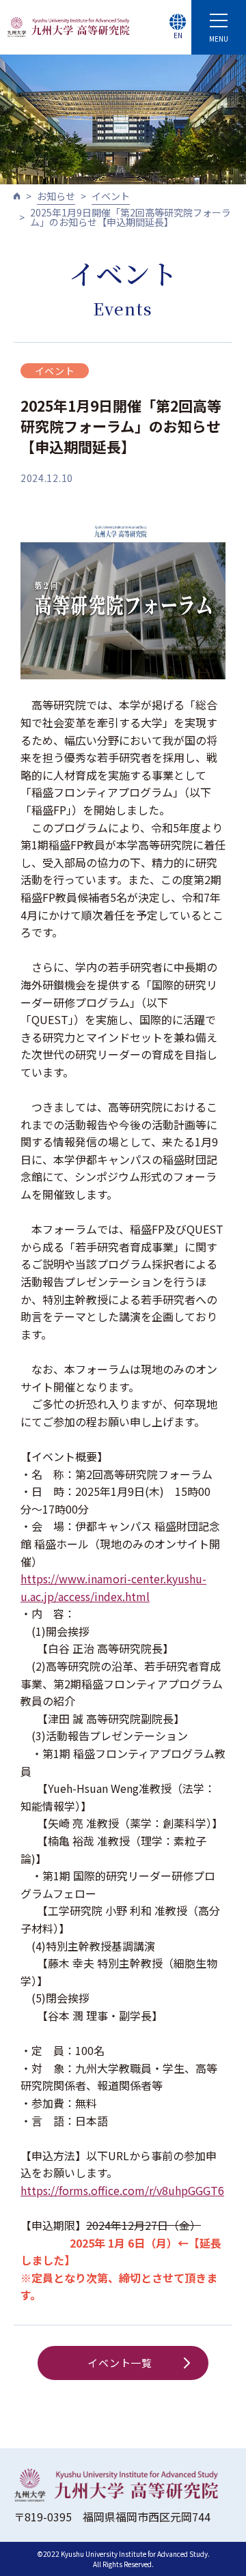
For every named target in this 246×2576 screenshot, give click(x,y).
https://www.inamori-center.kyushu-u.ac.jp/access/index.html (113, 1587)
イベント (111, 196)
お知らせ (56, 196)
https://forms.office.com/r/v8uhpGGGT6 (122, 2190)
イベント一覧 (120, 2363)
